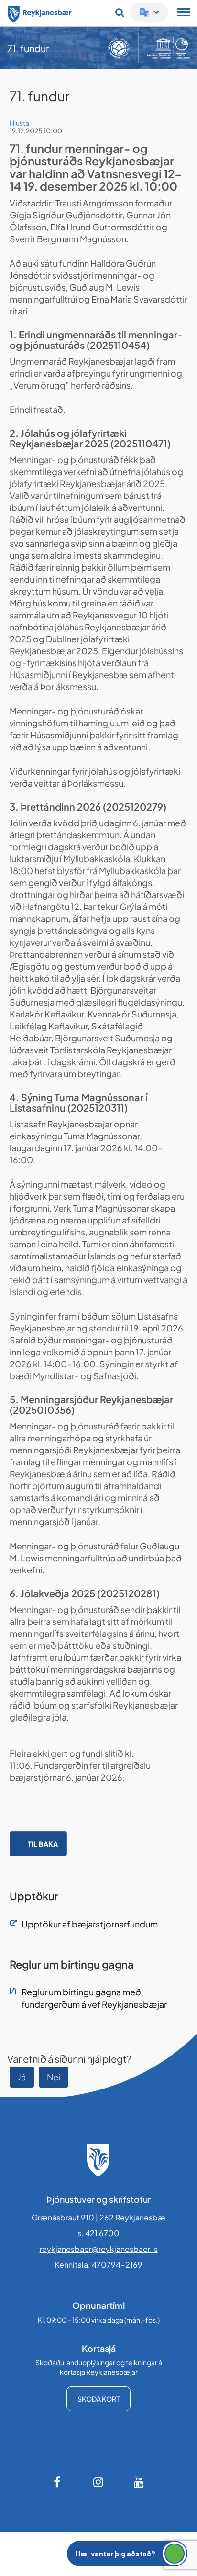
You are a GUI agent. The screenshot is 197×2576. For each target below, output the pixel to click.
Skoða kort (98, 2399)
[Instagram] (98, 2482)
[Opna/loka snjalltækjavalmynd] (184, 13)
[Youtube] (139, 2482)
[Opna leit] (120, 12)
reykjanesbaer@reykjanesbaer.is (99, 2249)
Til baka (43, 1844)
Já (22, 2077)
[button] (127, 2554)
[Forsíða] (40, 12)
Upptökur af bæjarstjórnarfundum (90, 1924)
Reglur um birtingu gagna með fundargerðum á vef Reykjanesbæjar (94, 1998)
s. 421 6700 (98, 2233)
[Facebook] (58, 2482)
